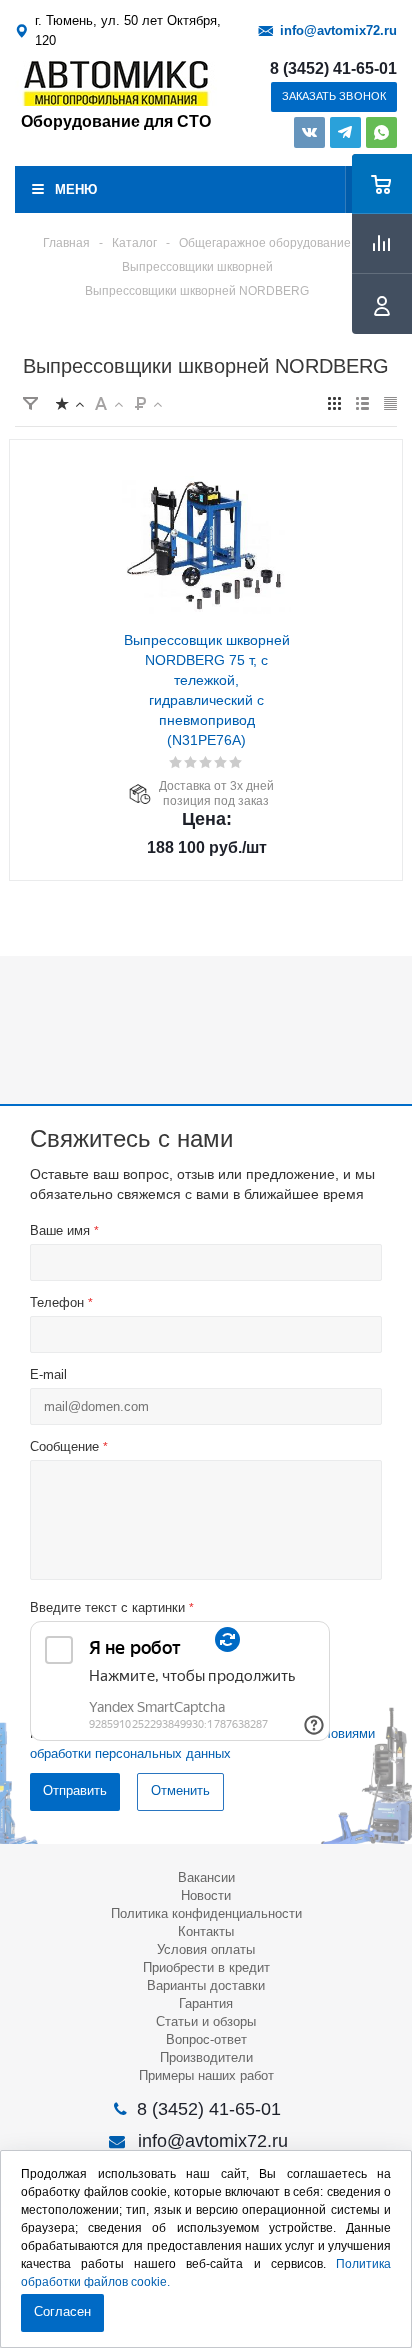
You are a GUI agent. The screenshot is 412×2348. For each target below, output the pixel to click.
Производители (206, 2057)
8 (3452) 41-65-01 (333, 69)
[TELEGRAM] (345, 132)
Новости (206, 1895)
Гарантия (206, 2003)
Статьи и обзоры (206, 2021)
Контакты (206, 1931)
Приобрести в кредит (206, 1967)
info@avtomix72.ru (338, 30)
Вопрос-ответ (206, 2039)
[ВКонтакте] (309, 132)
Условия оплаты (206, 1949)
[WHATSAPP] (381, 132)
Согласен (62, 2311)
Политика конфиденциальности (206, 1913)
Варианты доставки (206, 1985)
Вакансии (206, 1877)
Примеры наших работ (206, 2075)
